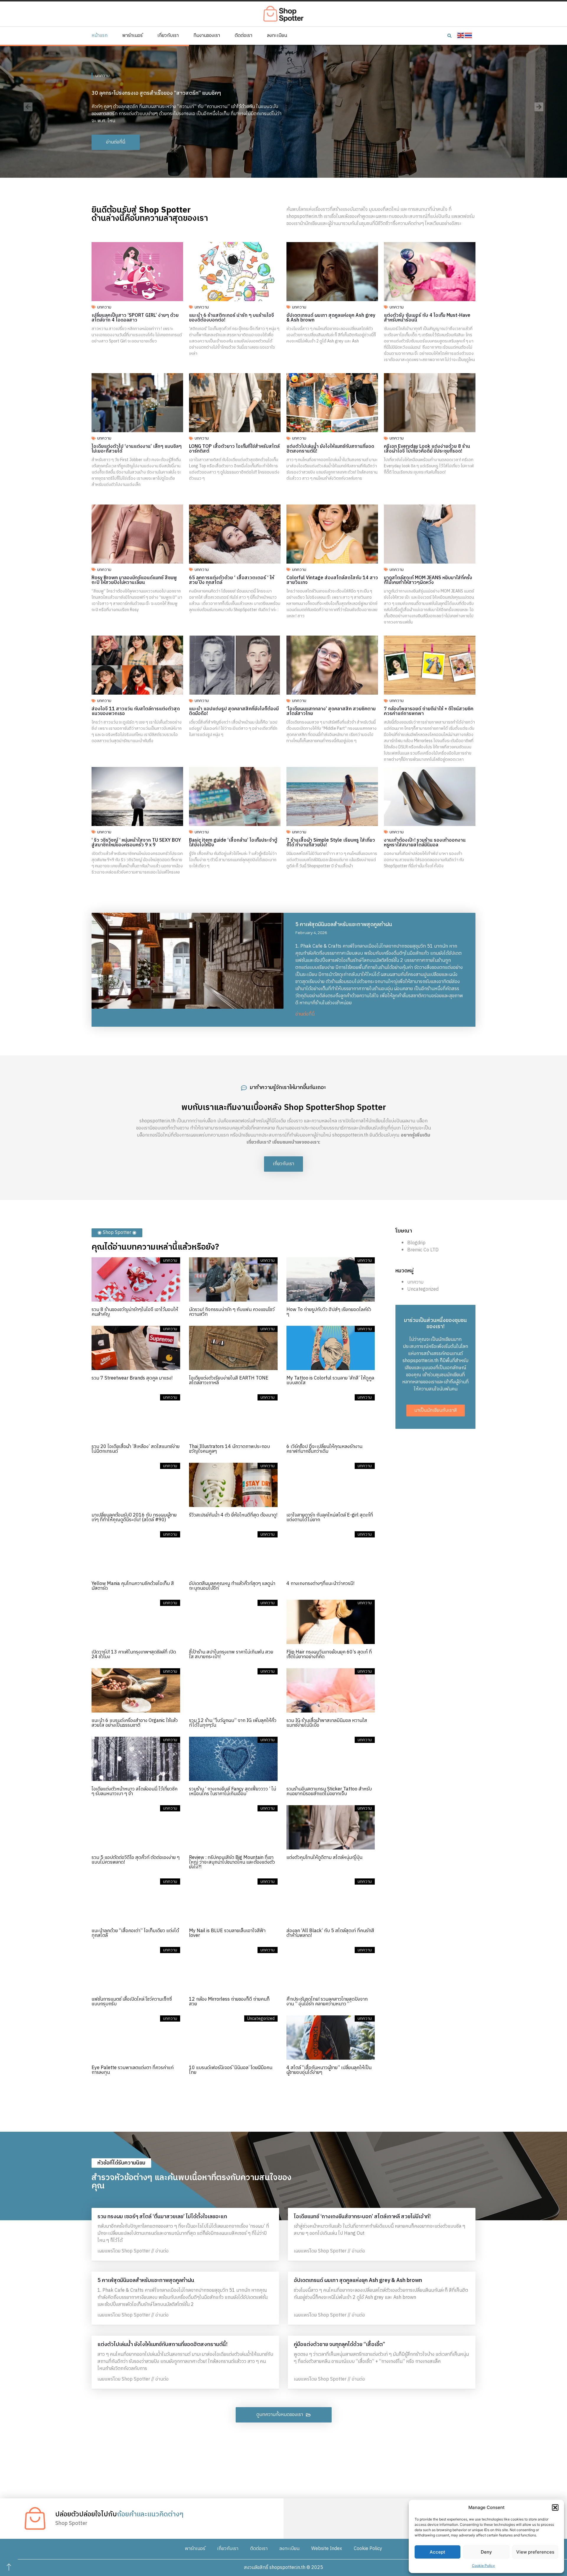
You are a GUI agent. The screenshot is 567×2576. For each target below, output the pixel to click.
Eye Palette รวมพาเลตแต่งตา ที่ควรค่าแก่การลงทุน (133, 2070)
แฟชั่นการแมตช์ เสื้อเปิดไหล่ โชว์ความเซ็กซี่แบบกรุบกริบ (132, 2002)
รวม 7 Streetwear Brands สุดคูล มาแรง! (132, 1378)
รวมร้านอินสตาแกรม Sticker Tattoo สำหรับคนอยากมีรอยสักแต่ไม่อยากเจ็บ (329, 1791)
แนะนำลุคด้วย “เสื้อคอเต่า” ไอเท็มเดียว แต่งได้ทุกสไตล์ (135, 1933)
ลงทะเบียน (277, 36)
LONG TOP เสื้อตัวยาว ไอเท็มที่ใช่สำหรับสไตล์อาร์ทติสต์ (234, 449)
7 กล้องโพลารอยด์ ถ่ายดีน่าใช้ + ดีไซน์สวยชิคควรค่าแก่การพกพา (429, 711)
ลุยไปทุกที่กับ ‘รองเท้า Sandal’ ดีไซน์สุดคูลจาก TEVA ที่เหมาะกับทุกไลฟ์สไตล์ (174, 90)
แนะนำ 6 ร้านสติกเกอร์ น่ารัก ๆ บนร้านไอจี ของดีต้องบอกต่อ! (232, 318)
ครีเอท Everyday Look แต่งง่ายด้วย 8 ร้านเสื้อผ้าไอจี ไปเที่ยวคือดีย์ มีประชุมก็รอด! (427, 449)
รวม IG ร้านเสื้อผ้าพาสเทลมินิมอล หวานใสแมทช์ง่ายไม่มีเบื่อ (327, 1723)
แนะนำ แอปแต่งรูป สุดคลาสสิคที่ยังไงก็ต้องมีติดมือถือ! (234, 711)
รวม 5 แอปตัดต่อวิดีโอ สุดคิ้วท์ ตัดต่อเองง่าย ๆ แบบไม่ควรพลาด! (136, 1860)
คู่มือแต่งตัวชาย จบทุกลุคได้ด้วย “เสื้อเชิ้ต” (339, 2345)
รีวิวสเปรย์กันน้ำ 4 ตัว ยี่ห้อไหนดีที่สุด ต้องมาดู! (233, 1515)
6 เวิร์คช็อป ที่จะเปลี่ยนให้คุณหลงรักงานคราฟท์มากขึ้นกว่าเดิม (324, 1449)
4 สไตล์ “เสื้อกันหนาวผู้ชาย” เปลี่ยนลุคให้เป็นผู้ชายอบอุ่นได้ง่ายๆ (329, 2070)
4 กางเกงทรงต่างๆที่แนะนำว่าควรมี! (320, 1584)
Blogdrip (416, 1243)
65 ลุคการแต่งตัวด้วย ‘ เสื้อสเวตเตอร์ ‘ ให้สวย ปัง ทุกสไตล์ (232, 580)
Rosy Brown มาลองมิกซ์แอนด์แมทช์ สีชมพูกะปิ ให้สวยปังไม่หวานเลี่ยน (134, 580)
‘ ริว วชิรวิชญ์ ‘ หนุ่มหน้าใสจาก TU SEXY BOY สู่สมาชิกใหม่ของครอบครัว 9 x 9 (136, 843)
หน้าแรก (100, 36)
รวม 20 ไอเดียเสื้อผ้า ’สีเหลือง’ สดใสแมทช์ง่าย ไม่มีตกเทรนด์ (136, 1449)
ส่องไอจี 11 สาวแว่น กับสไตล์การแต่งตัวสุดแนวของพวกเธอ (136, 711)
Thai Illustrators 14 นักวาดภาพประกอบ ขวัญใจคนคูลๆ (229, 1449)
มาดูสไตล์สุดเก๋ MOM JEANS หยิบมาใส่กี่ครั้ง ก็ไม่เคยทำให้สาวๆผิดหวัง (428, 580)
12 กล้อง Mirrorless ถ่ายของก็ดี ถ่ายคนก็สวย (229, 2002)
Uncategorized (423, 1289)
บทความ (102, 72)
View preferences (535, 2552)
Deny (486, 2552)
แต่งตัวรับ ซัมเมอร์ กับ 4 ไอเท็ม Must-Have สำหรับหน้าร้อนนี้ (427, 318)
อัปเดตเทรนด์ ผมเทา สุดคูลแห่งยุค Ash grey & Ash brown (331, 318)
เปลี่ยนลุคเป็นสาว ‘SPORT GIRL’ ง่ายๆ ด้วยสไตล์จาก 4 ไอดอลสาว (135, 318)
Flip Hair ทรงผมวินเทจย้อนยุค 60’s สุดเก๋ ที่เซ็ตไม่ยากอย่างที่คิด (329, 1655)
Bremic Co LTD (423, 1250)
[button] (555, 2508)
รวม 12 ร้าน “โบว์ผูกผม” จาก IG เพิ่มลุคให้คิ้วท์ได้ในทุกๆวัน (233, 1723)
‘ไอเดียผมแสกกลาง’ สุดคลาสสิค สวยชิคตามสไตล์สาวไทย (331, 711)
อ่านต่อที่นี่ (305, 1014)
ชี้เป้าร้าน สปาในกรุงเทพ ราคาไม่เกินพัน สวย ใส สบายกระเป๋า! (231, 1655)
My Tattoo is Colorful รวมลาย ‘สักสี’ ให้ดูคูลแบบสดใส (330, 1381)
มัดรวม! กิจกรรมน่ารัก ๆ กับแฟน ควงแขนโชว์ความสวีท (232, 1312)
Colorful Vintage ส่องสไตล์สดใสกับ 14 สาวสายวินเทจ (332, 580)
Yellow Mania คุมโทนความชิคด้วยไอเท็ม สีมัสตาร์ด (133, 1586)
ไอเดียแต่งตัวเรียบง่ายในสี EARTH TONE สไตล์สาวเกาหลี (229, 1381)
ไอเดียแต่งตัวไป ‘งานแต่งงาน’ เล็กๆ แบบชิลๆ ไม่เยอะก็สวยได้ (137, 449)
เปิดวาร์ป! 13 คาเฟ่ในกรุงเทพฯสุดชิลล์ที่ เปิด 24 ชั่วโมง (134, 1655)
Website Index (327, 2549)
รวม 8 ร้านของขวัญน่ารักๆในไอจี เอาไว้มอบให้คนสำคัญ (135, 1312)
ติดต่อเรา (243, 36)
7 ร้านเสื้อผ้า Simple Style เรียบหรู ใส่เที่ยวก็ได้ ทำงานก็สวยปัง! (331, 843)
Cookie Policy (483, 2566)
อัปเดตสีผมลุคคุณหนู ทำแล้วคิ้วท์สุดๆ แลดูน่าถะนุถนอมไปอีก (232, 1586)
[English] (461, 36)
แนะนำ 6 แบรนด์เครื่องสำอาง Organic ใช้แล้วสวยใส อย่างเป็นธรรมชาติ (135, 1723)
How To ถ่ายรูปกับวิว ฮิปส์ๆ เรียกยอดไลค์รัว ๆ (329, 1312)
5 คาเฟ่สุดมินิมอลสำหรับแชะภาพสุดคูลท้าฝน (344, 925)
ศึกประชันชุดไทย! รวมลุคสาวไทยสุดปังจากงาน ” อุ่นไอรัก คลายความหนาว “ (327, 2002)
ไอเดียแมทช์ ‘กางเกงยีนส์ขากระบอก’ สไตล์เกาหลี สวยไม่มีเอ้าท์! (362, 2217)
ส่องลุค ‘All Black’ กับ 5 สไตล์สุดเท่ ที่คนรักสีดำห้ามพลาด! (330, 1933)
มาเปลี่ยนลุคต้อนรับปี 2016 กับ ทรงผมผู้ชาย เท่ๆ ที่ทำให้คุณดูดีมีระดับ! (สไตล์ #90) (134, 1518)
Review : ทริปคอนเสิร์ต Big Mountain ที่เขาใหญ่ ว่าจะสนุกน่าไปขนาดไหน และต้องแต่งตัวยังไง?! (232, 1862)
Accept (438, 2552)
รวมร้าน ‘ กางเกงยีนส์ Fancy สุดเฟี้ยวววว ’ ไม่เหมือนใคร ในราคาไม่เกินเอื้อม (233, 1791)
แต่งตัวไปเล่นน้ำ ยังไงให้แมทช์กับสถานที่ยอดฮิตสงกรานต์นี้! (330, 449)
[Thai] (469, 36)
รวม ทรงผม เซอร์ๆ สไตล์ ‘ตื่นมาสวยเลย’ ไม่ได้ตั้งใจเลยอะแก (162, 2217)
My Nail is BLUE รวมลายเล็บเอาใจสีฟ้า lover (227, 1933)
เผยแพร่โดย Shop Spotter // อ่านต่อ (133, 2251)
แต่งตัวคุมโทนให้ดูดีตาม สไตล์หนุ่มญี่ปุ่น (324, 1858)
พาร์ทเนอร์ (132, 36)
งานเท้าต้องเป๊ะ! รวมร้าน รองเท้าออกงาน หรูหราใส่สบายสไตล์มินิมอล (425, 843)
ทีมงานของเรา (207, 36)
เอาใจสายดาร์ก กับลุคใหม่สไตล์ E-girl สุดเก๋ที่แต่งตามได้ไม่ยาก (330, 1518)
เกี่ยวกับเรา (168, 36)
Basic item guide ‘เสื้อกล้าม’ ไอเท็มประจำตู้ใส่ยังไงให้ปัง (233, 843)
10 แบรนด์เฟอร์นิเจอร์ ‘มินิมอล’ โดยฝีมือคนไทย (231, 2070)
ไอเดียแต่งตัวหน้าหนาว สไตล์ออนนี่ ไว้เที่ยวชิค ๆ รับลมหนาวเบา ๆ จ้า (135, 1791)
